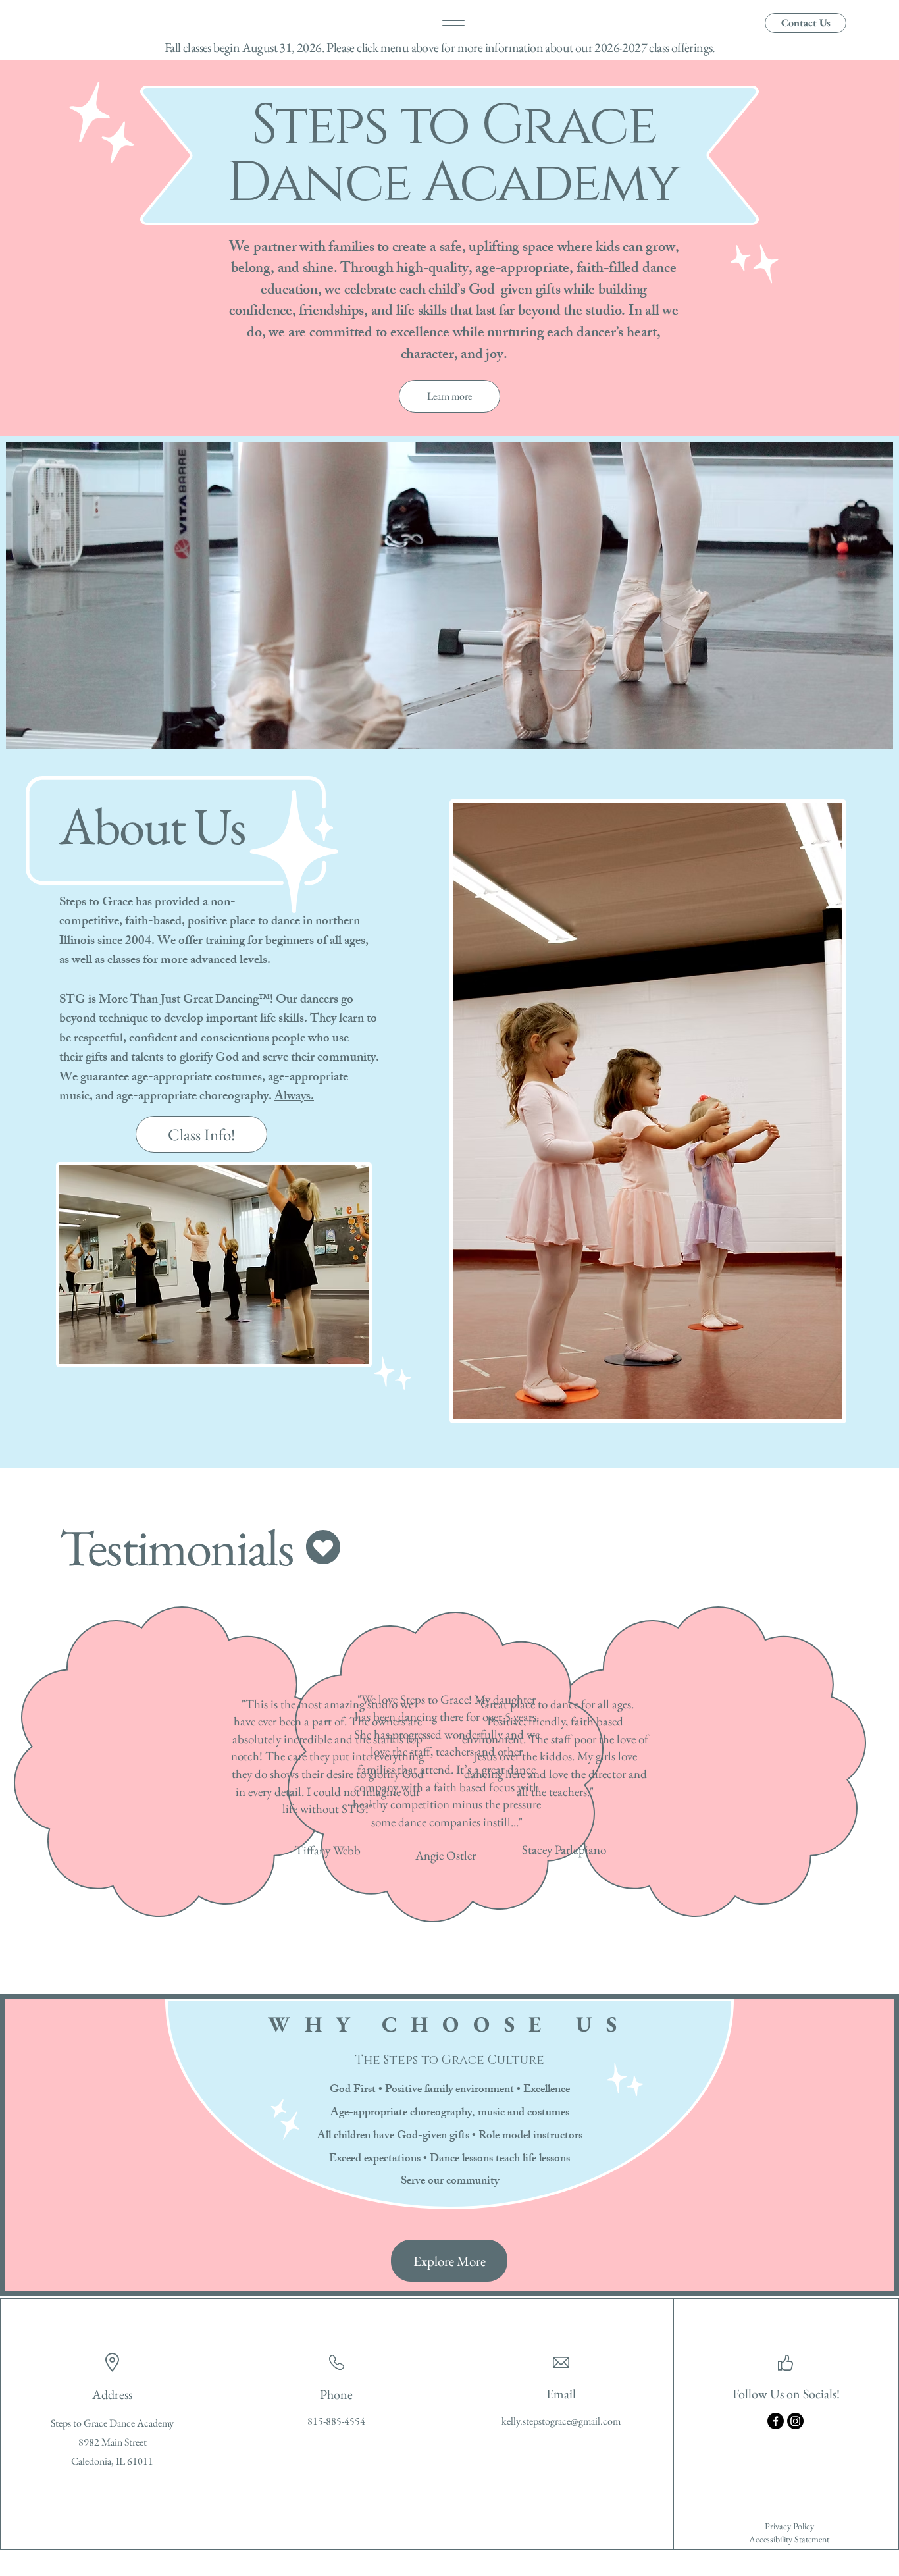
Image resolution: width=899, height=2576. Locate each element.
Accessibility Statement (789, 2539)
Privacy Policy (789, 2526)
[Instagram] (795, 2421)
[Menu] (453, 23)
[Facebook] (776, 2421)
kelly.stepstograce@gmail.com (561, 2421)
